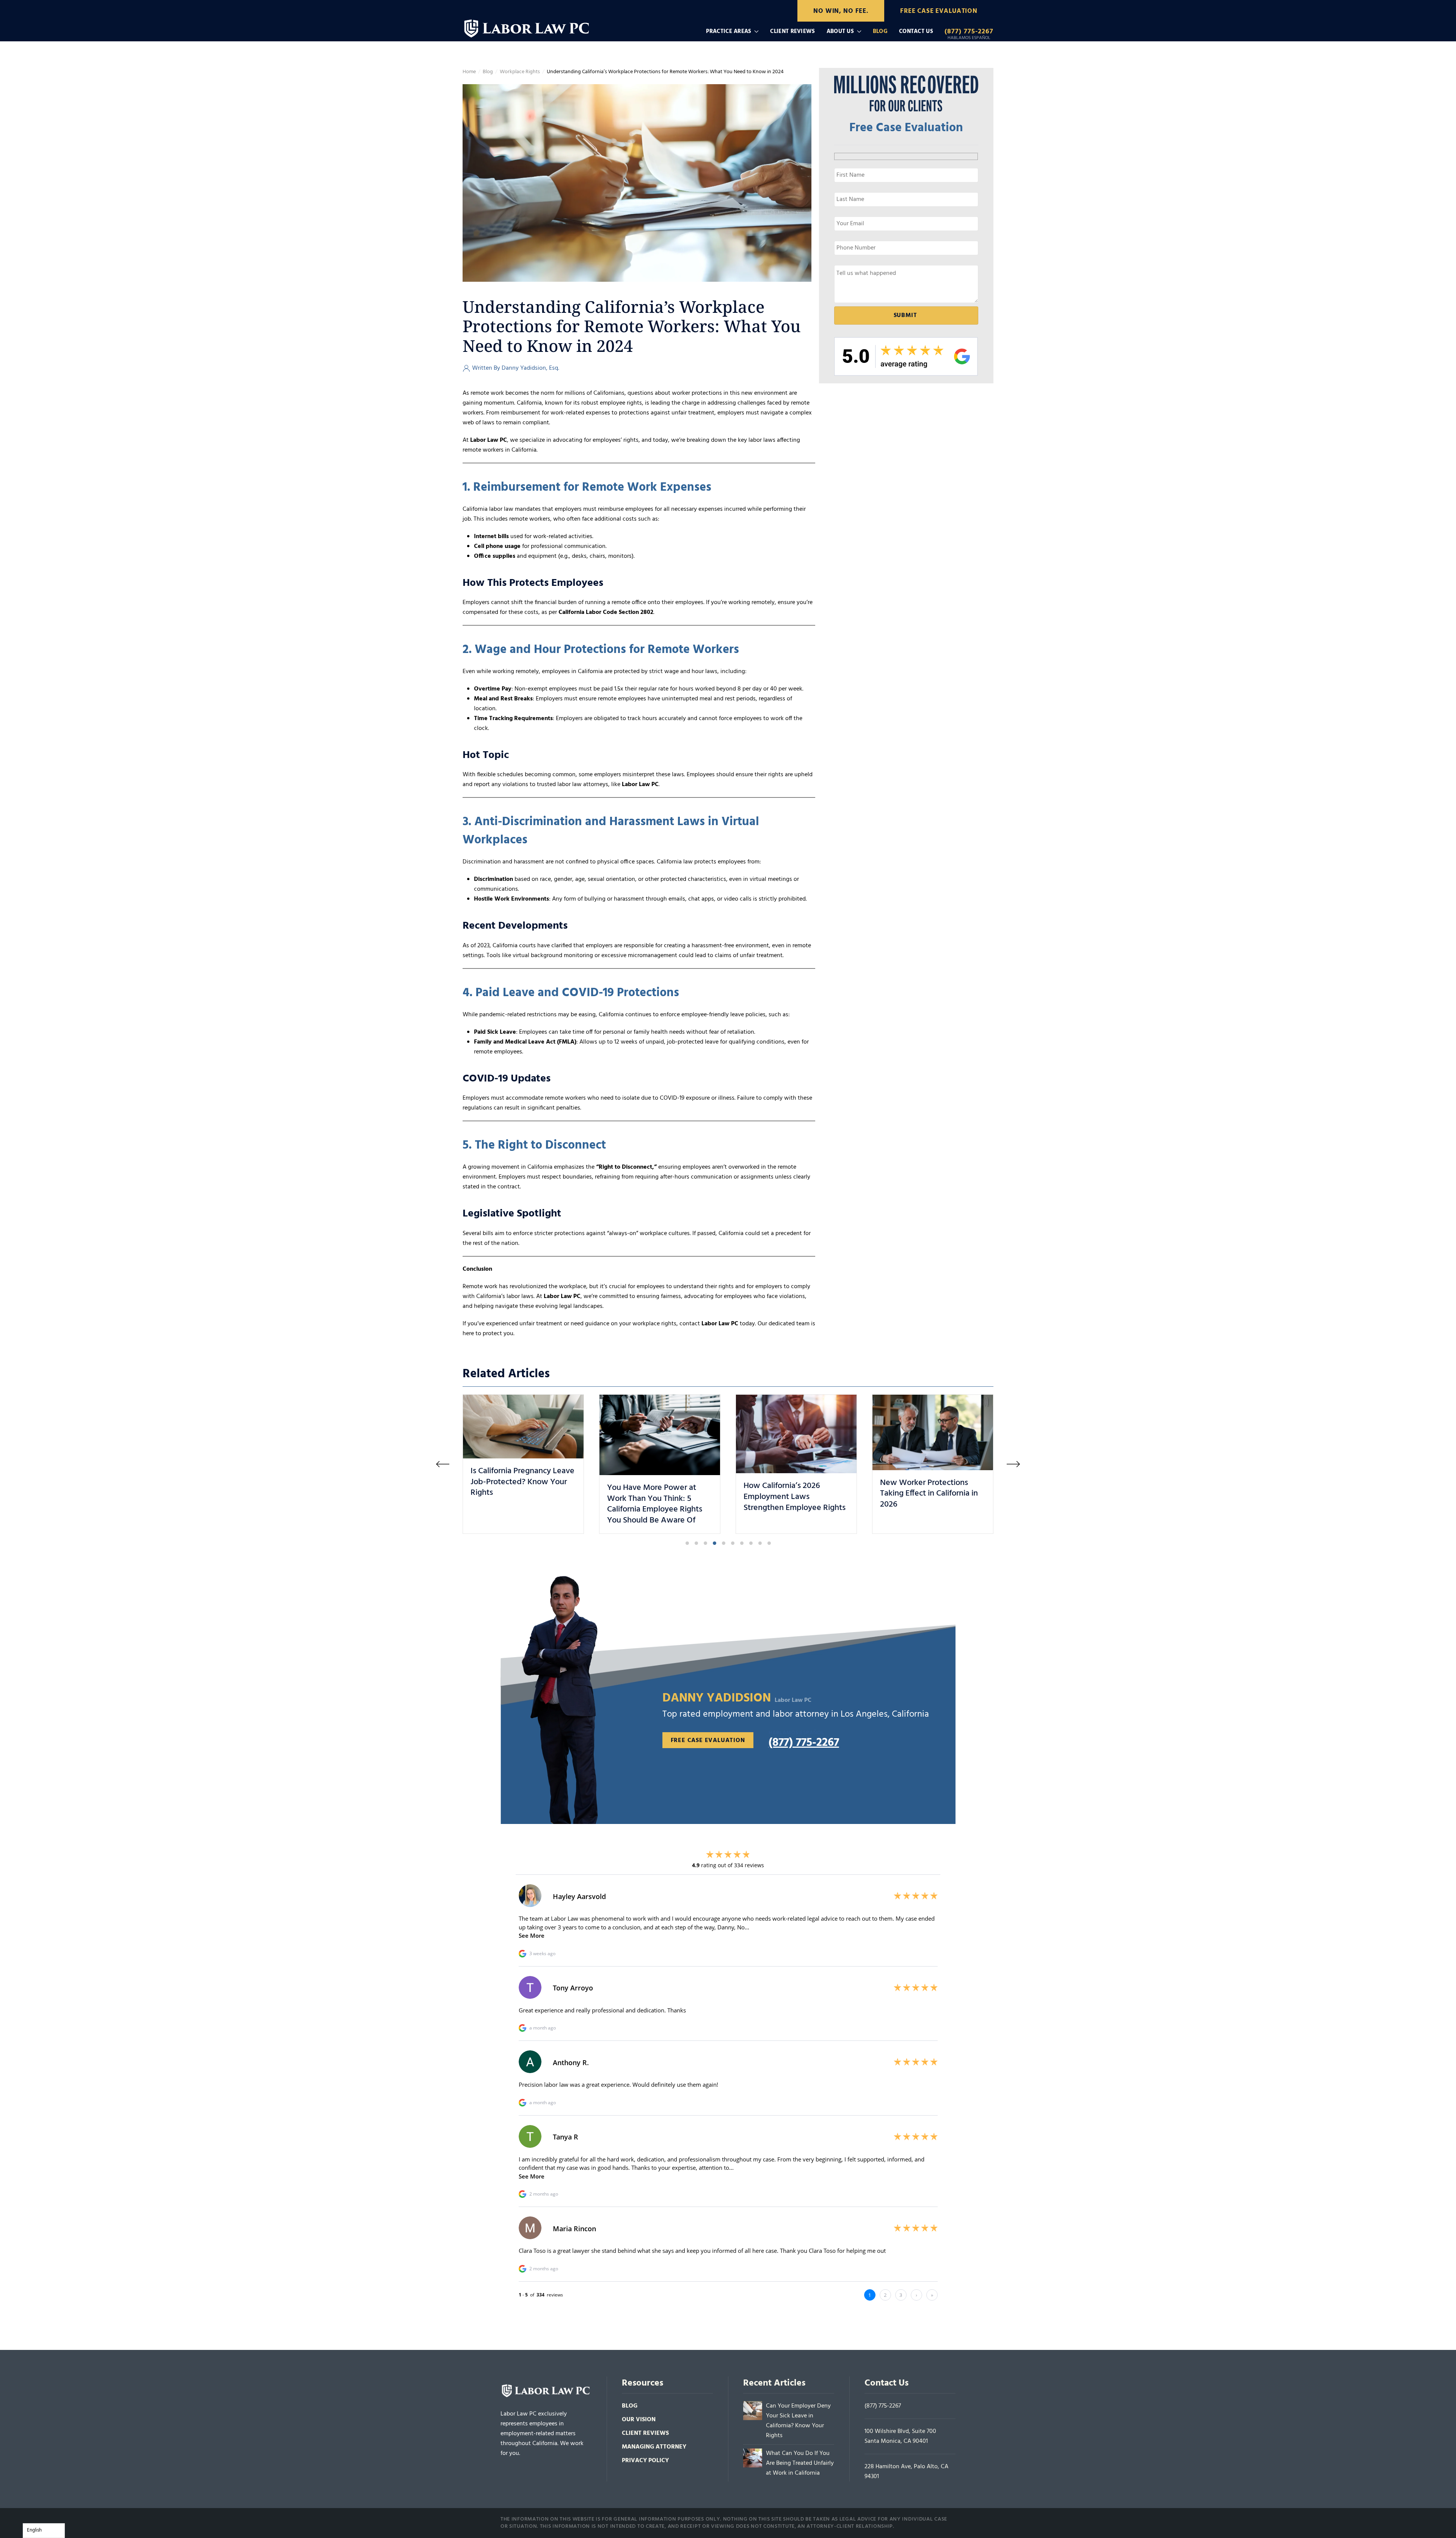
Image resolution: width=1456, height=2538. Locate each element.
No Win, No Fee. (841, 11)
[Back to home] (528, 26)
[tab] (687, 1543)
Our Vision (639, 2420)
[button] (443, 1464)
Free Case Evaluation (939, 11)
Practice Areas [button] (729, 31)
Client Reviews (792, 31)
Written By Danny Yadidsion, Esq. (516, 368)
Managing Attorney (654, 2447)
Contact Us (916, 31)
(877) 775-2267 (883, 2406)
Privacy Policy (645, 2461)
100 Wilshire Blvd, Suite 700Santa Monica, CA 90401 (900, 2436)
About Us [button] (840, 31)
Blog (880, 31)
